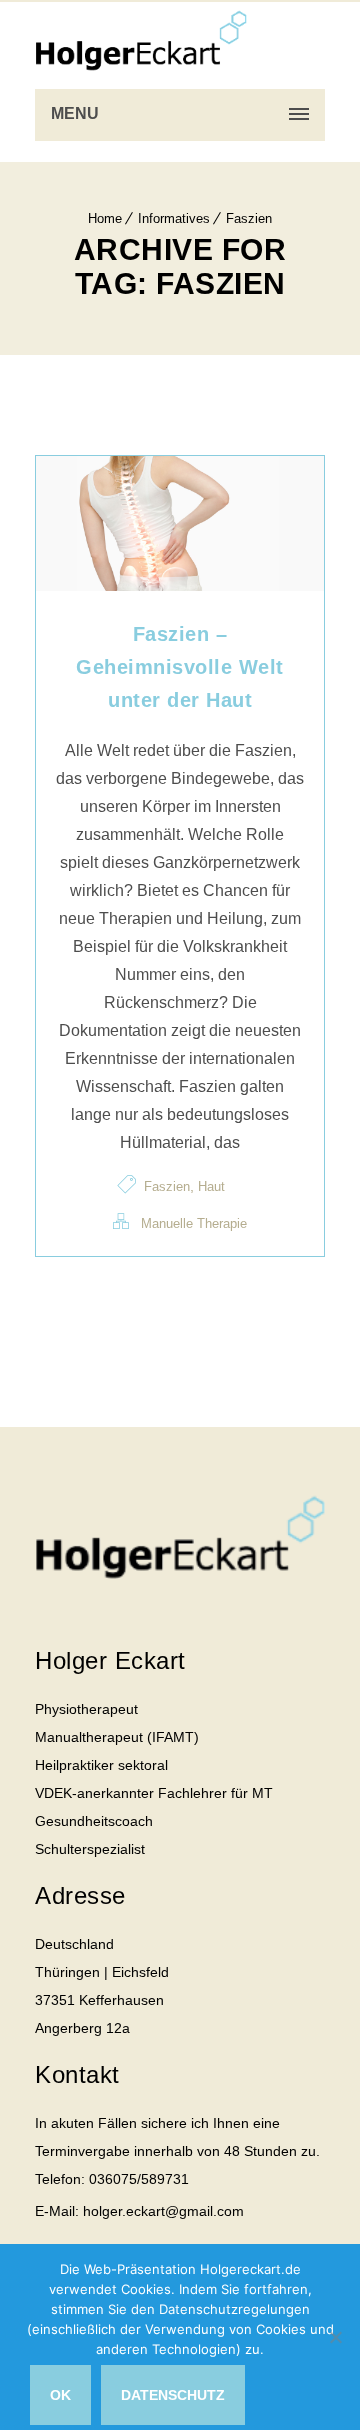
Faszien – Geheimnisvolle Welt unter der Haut (180, 667)
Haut (211, 1186)
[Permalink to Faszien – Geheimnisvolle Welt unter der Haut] (180, 585)
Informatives (174, 218)
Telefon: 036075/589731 (112, 2179)
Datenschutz (173, 2395)
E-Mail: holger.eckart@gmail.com (139, 2211)
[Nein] (335, 2337)
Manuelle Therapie (194, 1223)
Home (105, 218)
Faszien (249, 218)
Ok (60, 2395)
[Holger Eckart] (141, 40)
